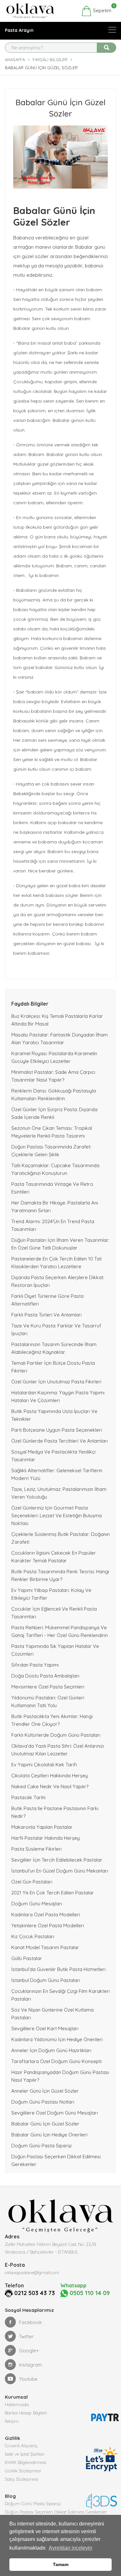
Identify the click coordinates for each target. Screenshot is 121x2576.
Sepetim (101, 10)
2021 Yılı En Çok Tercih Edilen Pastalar (53, 1893)
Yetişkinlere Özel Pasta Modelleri (48, 1925)
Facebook (30, 2322)
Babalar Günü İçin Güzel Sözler (45, 2124)
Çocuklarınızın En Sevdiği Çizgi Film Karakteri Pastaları (60, 1995)
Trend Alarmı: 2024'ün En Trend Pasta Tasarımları (53, 1225)
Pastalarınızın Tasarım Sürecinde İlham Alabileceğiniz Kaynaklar (54, 1348)
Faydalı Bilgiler (50, 60)
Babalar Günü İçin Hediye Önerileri (49, 2135)
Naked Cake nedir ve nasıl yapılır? (50, 1786)
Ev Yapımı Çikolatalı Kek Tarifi (44, 1765)
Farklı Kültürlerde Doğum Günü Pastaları (56, 1735)
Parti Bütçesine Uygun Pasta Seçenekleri (57, 1430)
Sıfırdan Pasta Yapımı (35, 1665)
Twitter (26, 2336)
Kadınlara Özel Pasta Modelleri (46, 1915)
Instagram (30, 2365)
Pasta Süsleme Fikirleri (36, 1849)
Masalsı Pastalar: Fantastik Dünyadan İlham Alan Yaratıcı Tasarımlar (60, 1039)
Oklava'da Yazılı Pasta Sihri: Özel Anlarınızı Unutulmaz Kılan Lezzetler (58, 1750)
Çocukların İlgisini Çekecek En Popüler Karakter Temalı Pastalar (54, 1557)
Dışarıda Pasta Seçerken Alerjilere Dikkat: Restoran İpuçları (58, 1281)
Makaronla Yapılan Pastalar (42, 1827)
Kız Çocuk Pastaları (33, 1936)
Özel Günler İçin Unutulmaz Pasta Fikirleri (56, 1382)
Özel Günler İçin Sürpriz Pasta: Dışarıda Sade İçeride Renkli (54, 1113)
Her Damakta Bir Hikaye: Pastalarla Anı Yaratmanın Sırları (55, 1207)
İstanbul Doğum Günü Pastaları (46, 1980)
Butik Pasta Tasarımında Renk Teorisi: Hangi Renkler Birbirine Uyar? (60, 1575)
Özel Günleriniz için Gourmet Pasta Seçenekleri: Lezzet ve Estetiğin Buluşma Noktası (56, 1516)
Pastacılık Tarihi (28, 1797)
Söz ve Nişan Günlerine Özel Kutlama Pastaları (52, 2014)
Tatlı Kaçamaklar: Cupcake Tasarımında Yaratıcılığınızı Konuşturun (55, 1169)
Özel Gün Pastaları (32, 1882)
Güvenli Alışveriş (21, 2446)
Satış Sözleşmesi (21, 2479)
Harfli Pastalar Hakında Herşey (45, 1838)
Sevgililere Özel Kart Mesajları (45, 2028)
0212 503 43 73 (35, 2293)
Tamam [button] (61, 2564)
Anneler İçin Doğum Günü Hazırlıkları (51, 2050)
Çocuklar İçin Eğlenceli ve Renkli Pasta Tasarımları (54, 1613)
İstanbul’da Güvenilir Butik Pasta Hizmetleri (58, 1969)
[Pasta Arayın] (112, 30)
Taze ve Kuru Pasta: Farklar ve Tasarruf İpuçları (56, 1330)
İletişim (12, 2421)
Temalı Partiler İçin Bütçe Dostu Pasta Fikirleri (53, 1367)
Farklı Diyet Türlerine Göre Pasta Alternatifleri (47, 1300)
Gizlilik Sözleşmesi (23, 2471)
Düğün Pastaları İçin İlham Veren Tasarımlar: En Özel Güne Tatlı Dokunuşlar (60, 1244)
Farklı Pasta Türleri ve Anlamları (46, 1315)
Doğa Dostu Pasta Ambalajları (45, 1676)
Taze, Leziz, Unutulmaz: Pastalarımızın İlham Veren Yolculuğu (59, 1493)
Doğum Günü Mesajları (37, 1904)
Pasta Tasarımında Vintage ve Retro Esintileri (52, 1188)
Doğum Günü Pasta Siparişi (41, 2146)
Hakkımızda (17, 2404)
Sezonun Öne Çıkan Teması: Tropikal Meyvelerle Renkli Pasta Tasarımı (52, 1132)
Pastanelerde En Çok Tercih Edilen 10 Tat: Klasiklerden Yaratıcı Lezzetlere (57, 1263)
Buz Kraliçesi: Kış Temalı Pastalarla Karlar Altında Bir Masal (57, 1020)
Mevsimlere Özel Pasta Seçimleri (48, 1687)
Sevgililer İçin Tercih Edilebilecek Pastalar (57, 1860)
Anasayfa (15, 60)
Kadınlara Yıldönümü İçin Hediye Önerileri (57, 2039)
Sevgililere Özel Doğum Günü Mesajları (55, 2113)
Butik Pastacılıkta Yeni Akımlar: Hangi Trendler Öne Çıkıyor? (52, 1720)
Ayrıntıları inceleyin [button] (71, 2548)
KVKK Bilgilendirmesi (25, 2462)
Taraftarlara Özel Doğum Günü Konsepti (56, 2061)
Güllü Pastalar (27, 1958)
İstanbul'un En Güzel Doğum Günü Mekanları (60, 1871)
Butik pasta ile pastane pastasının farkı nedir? (55, 1812)
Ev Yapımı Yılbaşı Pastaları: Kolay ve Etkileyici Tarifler (51, 1594)
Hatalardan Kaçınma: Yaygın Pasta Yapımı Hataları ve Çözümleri (58, 1396)
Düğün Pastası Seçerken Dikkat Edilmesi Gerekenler (56, 2160)
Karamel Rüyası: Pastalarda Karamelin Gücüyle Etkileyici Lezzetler (54, 1057)
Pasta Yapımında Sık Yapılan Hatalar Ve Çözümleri (55, 1650)
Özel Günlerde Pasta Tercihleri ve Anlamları (60, 1441)
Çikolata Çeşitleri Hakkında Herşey (50, 1776)
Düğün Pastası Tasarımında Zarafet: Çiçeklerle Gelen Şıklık (51, 1151)
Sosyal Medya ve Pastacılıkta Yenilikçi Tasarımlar (53, 1456)
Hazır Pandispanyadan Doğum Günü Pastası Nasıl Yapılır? (60, 2076)
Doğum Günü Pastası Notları (43, 2102)
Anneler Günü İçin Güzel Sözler (45, 2091)
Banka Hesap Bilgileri (26, 2413)
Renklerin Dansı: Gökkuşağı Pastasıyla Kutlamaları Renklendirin (54, 1095)
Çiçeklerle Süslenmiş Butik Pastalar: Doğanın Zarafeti (60, 1538)
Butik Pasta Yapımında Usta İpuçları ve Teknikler (54, 1415)
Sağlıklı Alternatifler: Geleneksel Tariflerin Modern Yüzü (57, 1474)
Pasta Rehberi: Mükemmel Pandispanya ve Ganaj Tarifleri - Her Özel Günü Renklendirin (60, 1631)
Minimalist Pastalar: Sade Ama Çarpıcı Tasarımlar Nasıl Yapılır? (53, 1076)
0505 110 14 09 (89, 2293)
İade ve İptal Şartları (25, 2454)
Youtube (28, 2379)
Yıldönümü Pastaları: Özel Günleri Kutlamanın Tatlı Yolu (48, 1702)
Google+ (29, 2351)
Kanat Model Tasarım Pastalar (45, 1947)
